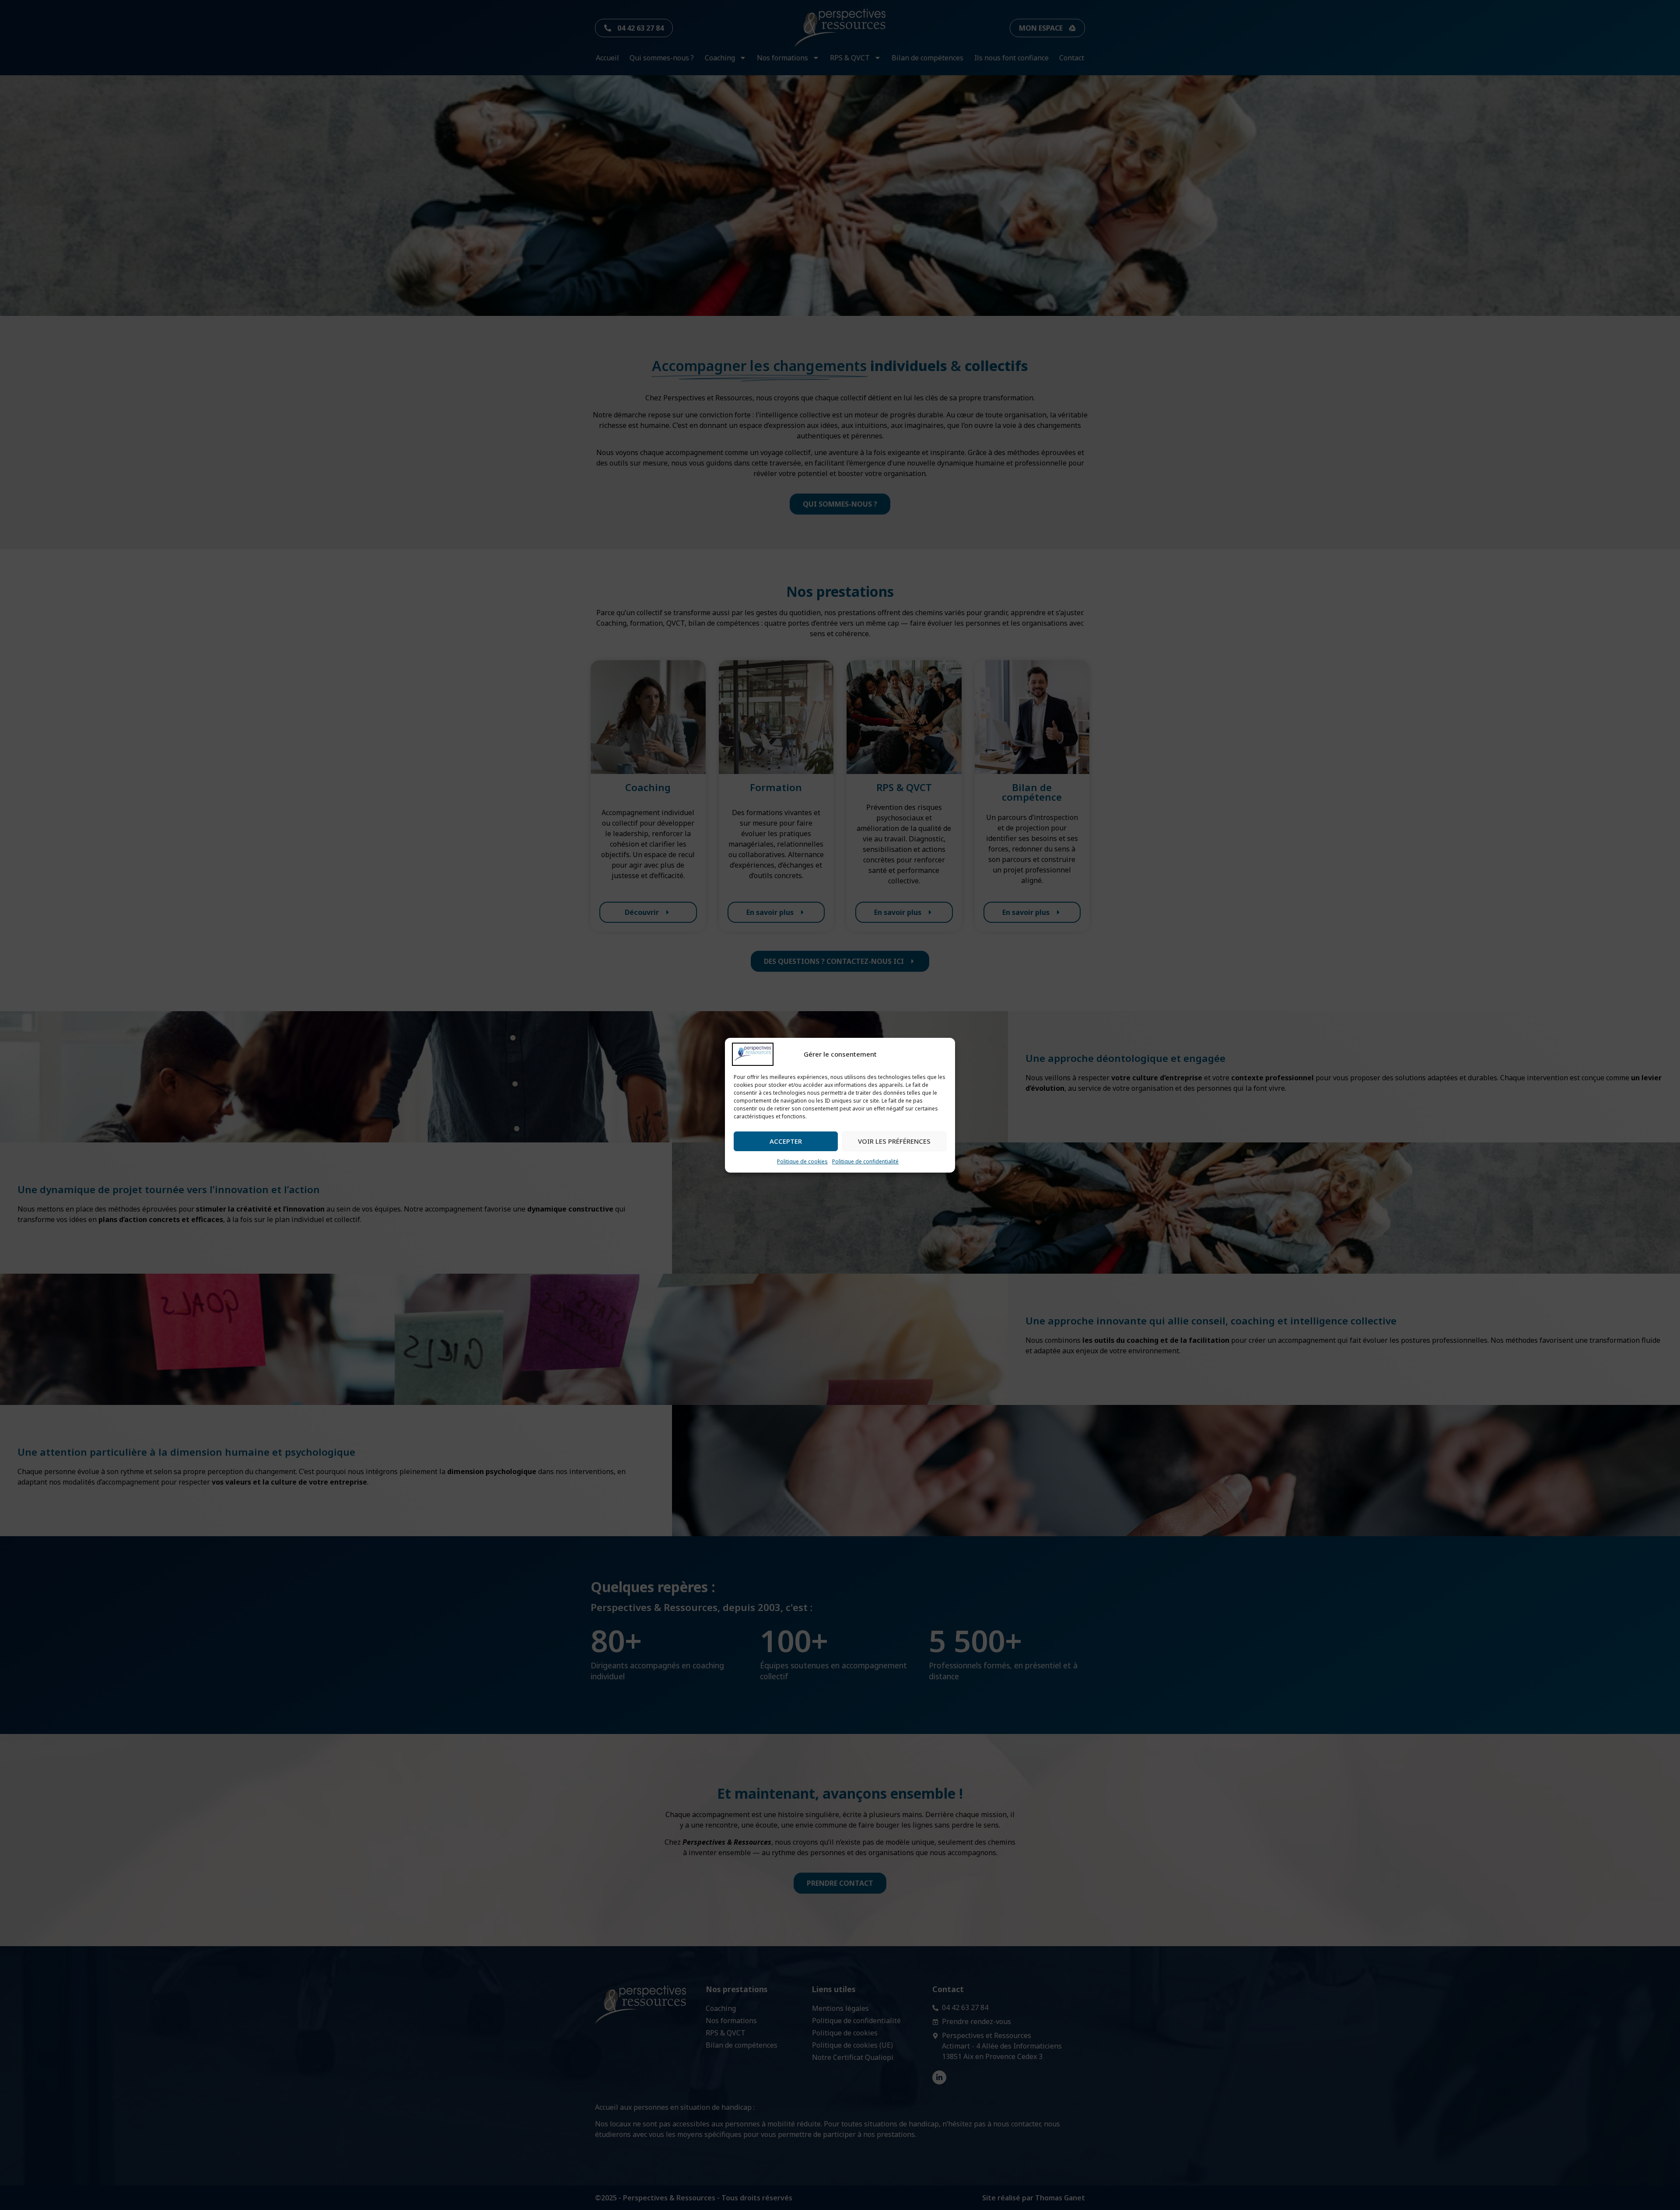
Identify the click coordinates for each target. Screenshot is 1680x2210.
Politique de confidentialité (865, 1161)
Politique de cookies (802, 1161)
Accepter (786, 1141)
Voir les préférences (894, 1141)
